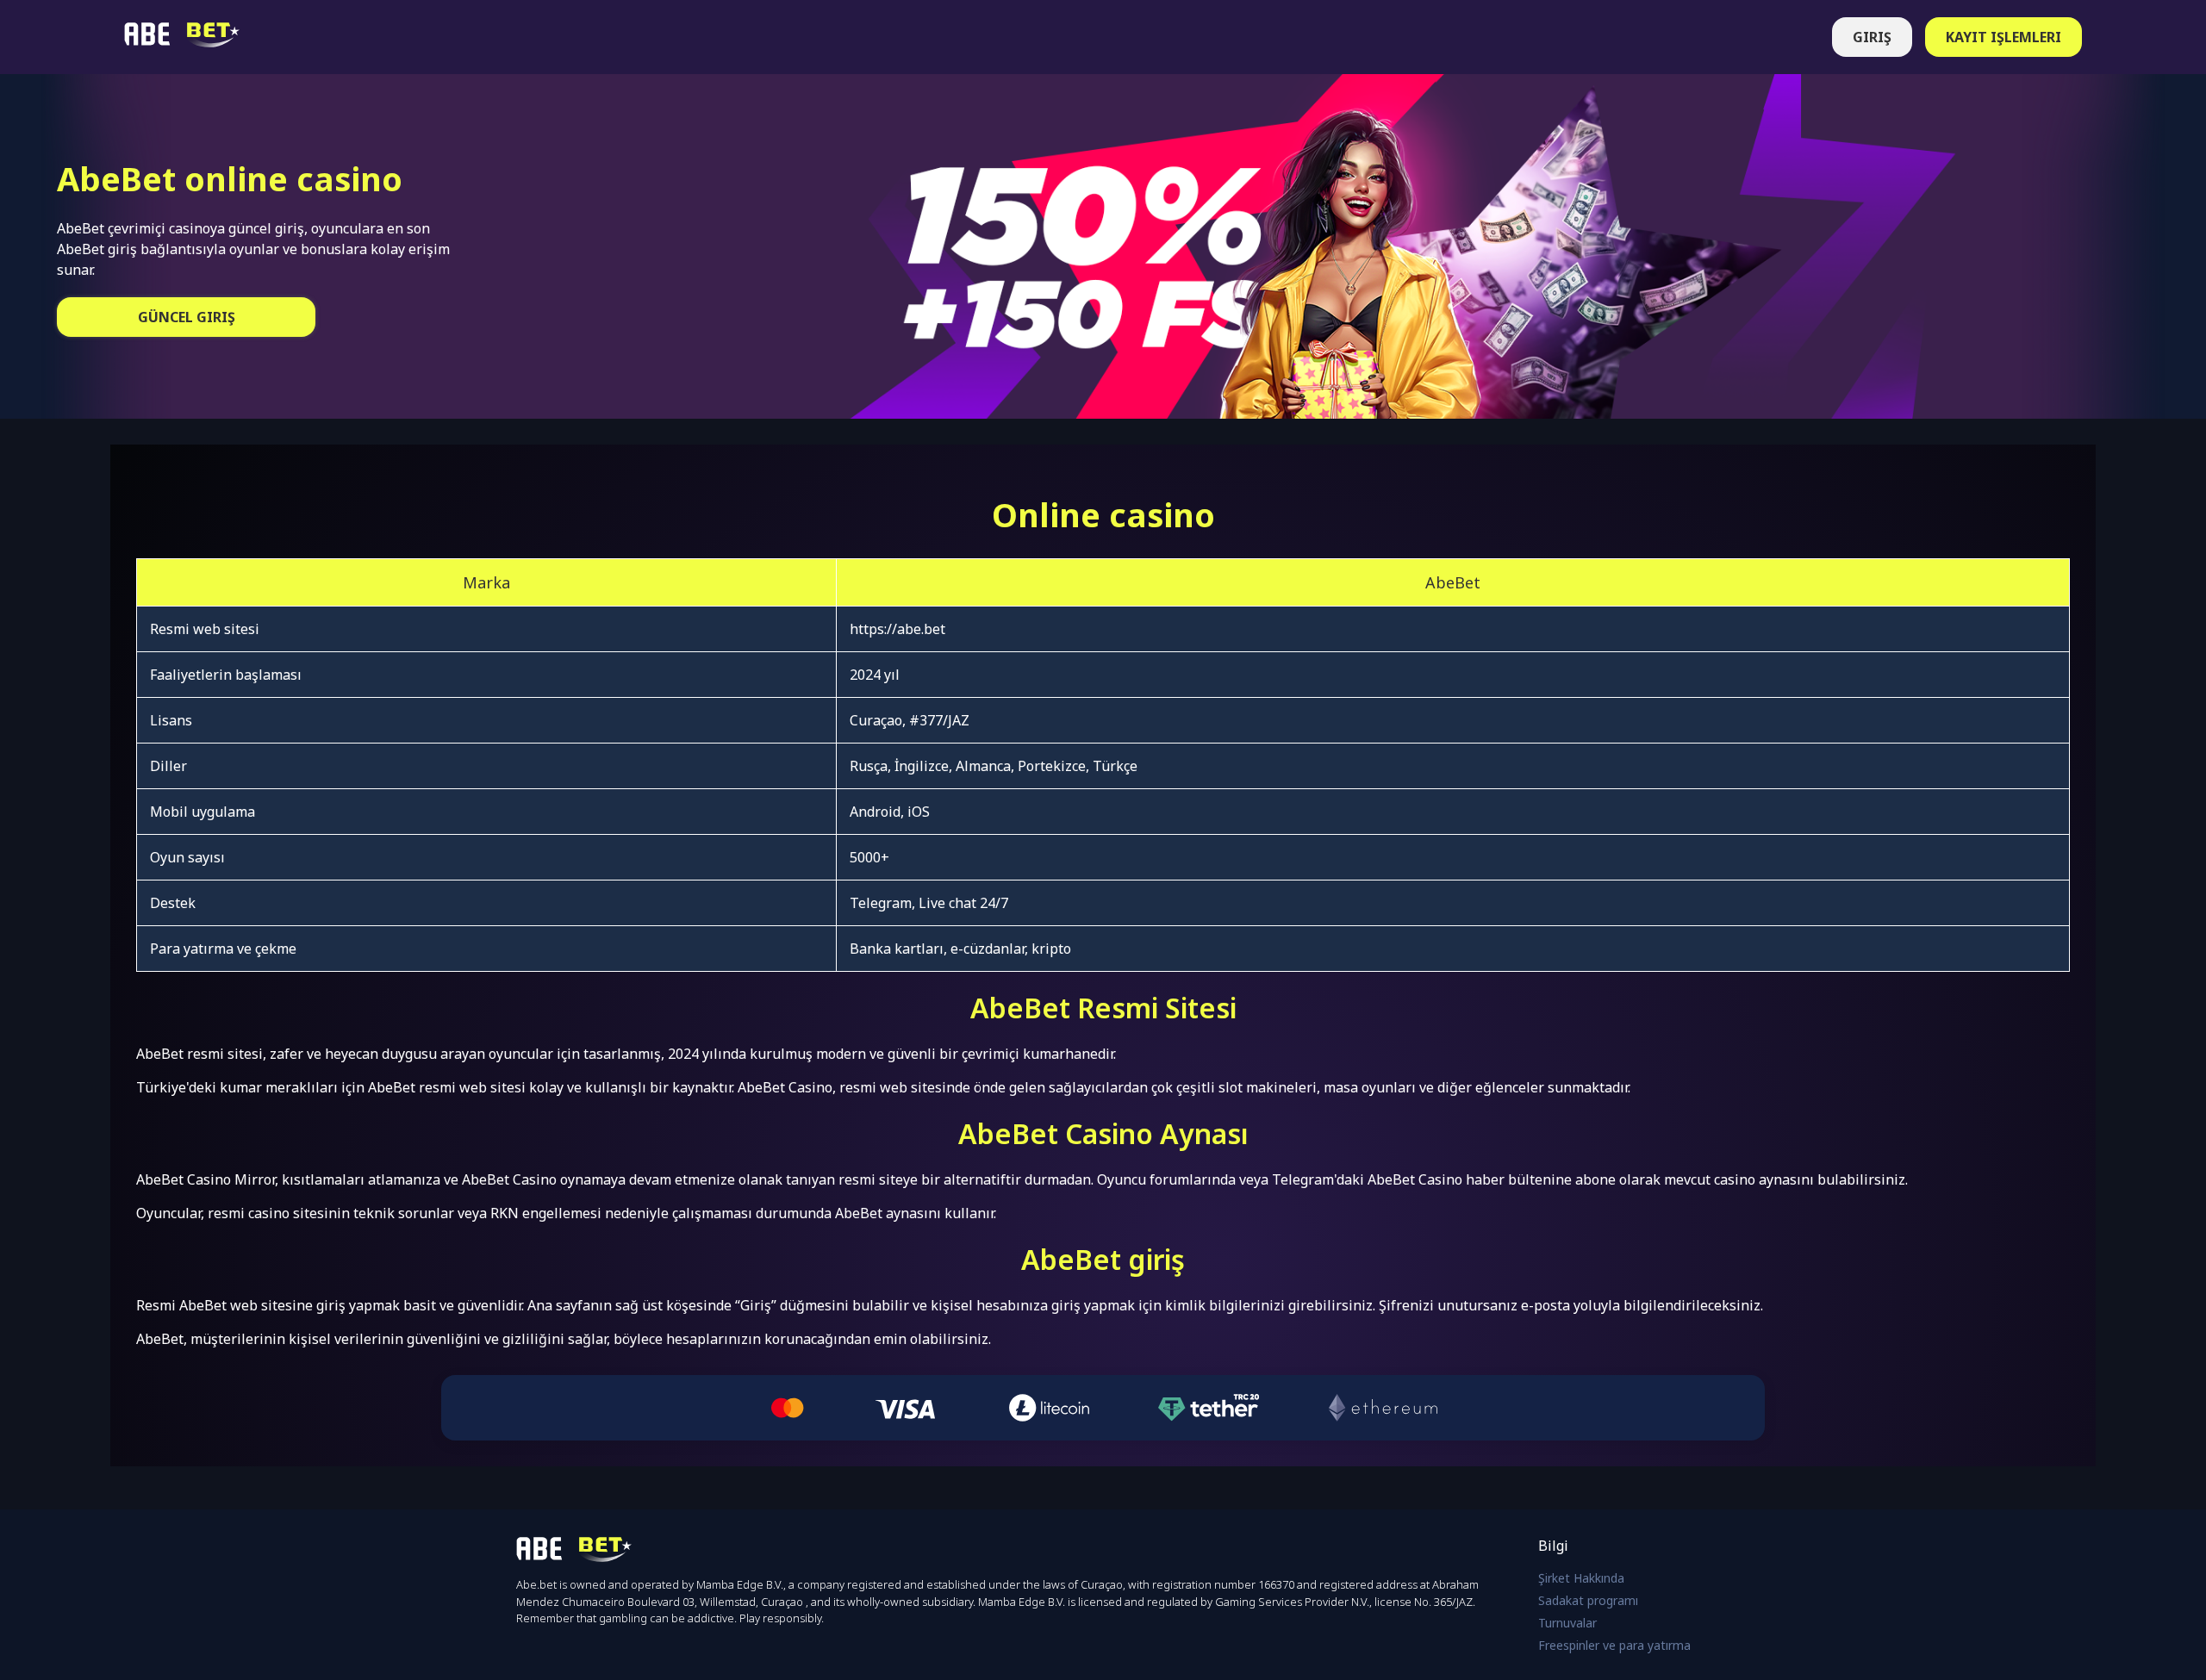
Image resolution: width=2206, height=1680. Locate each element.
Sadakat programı (1588, 1600)
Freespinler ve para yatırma (1614, 1645)
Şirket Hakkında (1581, 1578)
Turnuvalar (1567, 1623)
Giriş (1872, 37)
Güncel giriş (187, 317)
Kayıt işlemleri (2003, 37)
